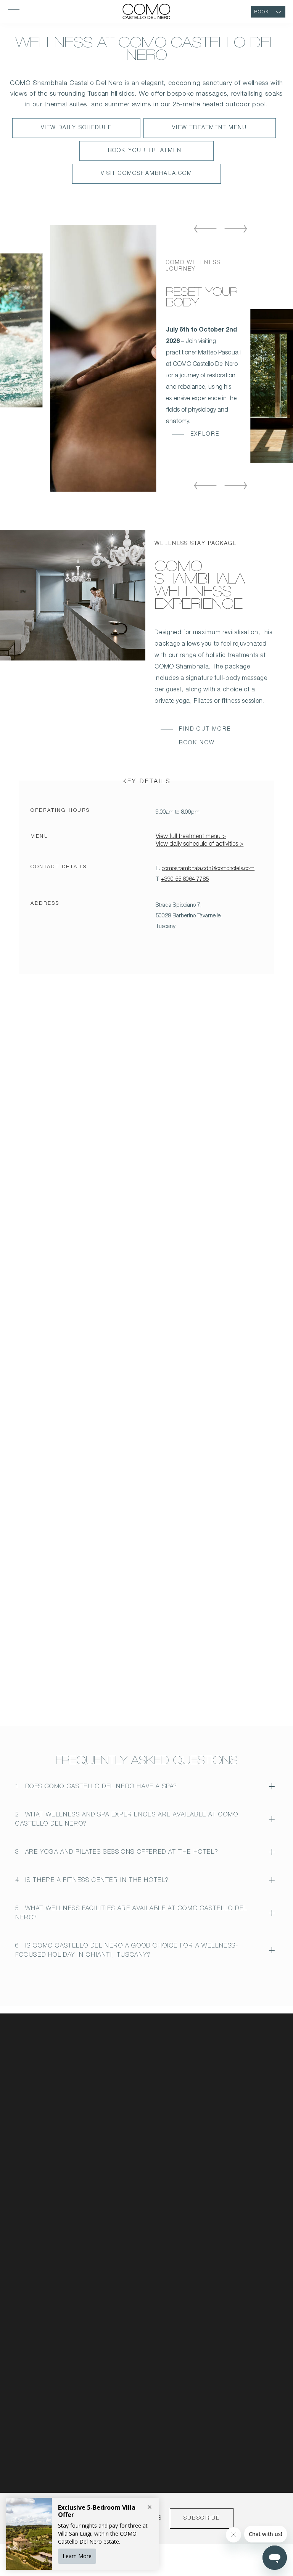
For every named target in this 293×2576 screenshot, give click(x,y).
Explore (205, 434)
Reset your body (202, 299)
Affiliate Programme (141, 2276)
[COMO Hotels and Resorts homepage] (42, 2072)
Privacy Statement (139, 2211)
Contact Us (237, 2082)
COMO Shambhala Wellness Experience (200, 587)
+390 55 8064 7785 (185, 879)
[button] (205, 230)
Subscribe (202, 2518)
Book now (197, 743)
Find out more (205, 729)
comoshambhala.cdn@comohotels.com (208, 869)
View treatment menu (209, 131)
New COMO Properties (251, 2147)
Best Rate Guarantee (142, 2250)
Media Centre (240, 2108)
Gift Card (129, 2121)
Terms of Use (134, 2237)
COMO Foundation (140, 2186)
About (125, 2082)
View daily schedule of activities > (200, 845)
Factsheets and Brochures (254, 2095)
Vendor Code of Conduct (147, 2198)
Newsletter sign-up (140, 2108)
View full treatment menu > (191, 837)
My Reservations (137, 2095)
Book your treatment (146, 154)
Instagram (235, 2191)
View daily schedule (76, 131)
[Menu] (14, 11)
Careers (127, 2160)
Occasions (130, 2173)
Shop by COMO (137, 2134)
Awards (233, 2134)
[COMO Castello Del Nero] (146, 11)
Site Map (128, 2263)
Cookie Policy (134, 2224)
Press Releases (241, 2121)
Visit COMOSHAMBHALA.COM (146, 177)
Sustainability (134, 2147)
